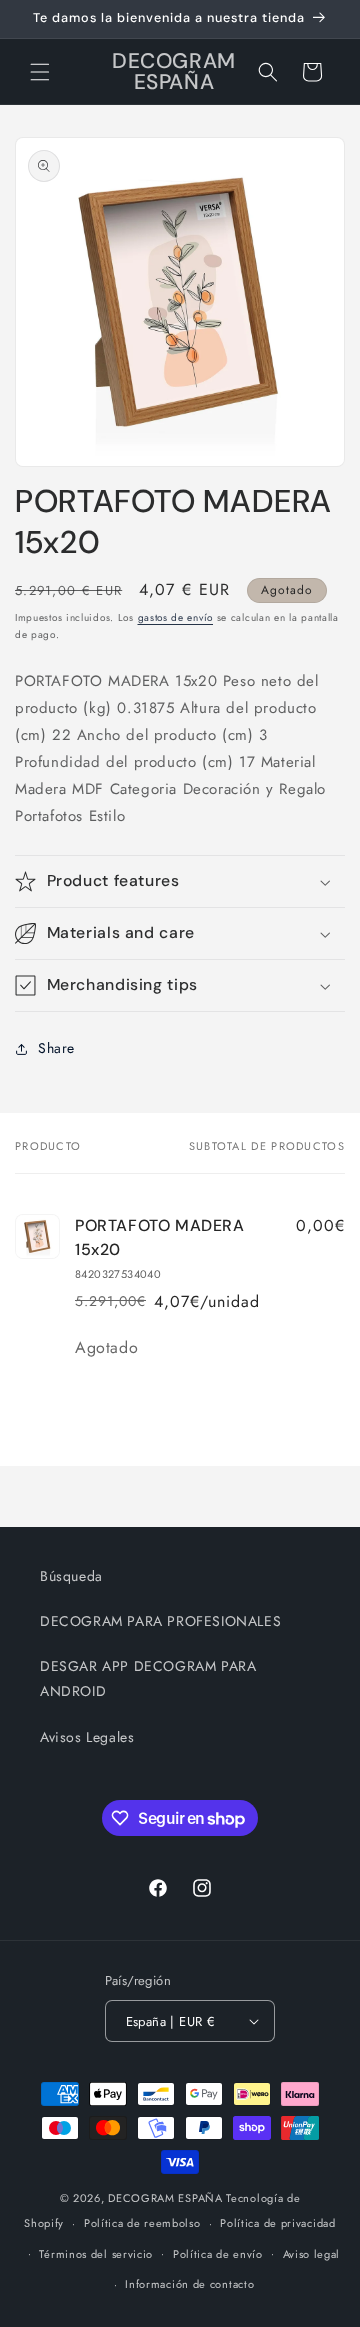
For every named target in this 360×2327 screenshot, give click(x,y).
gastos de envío (176, 617)
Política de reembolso (142, 2223)
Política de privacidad (277, 2223)
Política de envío (218, 2254)
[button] (40, 72)
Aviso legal (312, 2254)
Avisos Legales (87, 1737)
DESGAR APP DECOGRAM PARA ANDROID (148, 1678)
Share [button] (56, 1048)
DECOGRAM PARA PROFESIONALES (160, 1621)
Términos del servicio (96, 2254)
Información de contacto (189, 2284)
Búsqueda (71, 1576)
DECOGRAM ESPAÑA (165, 2198)
